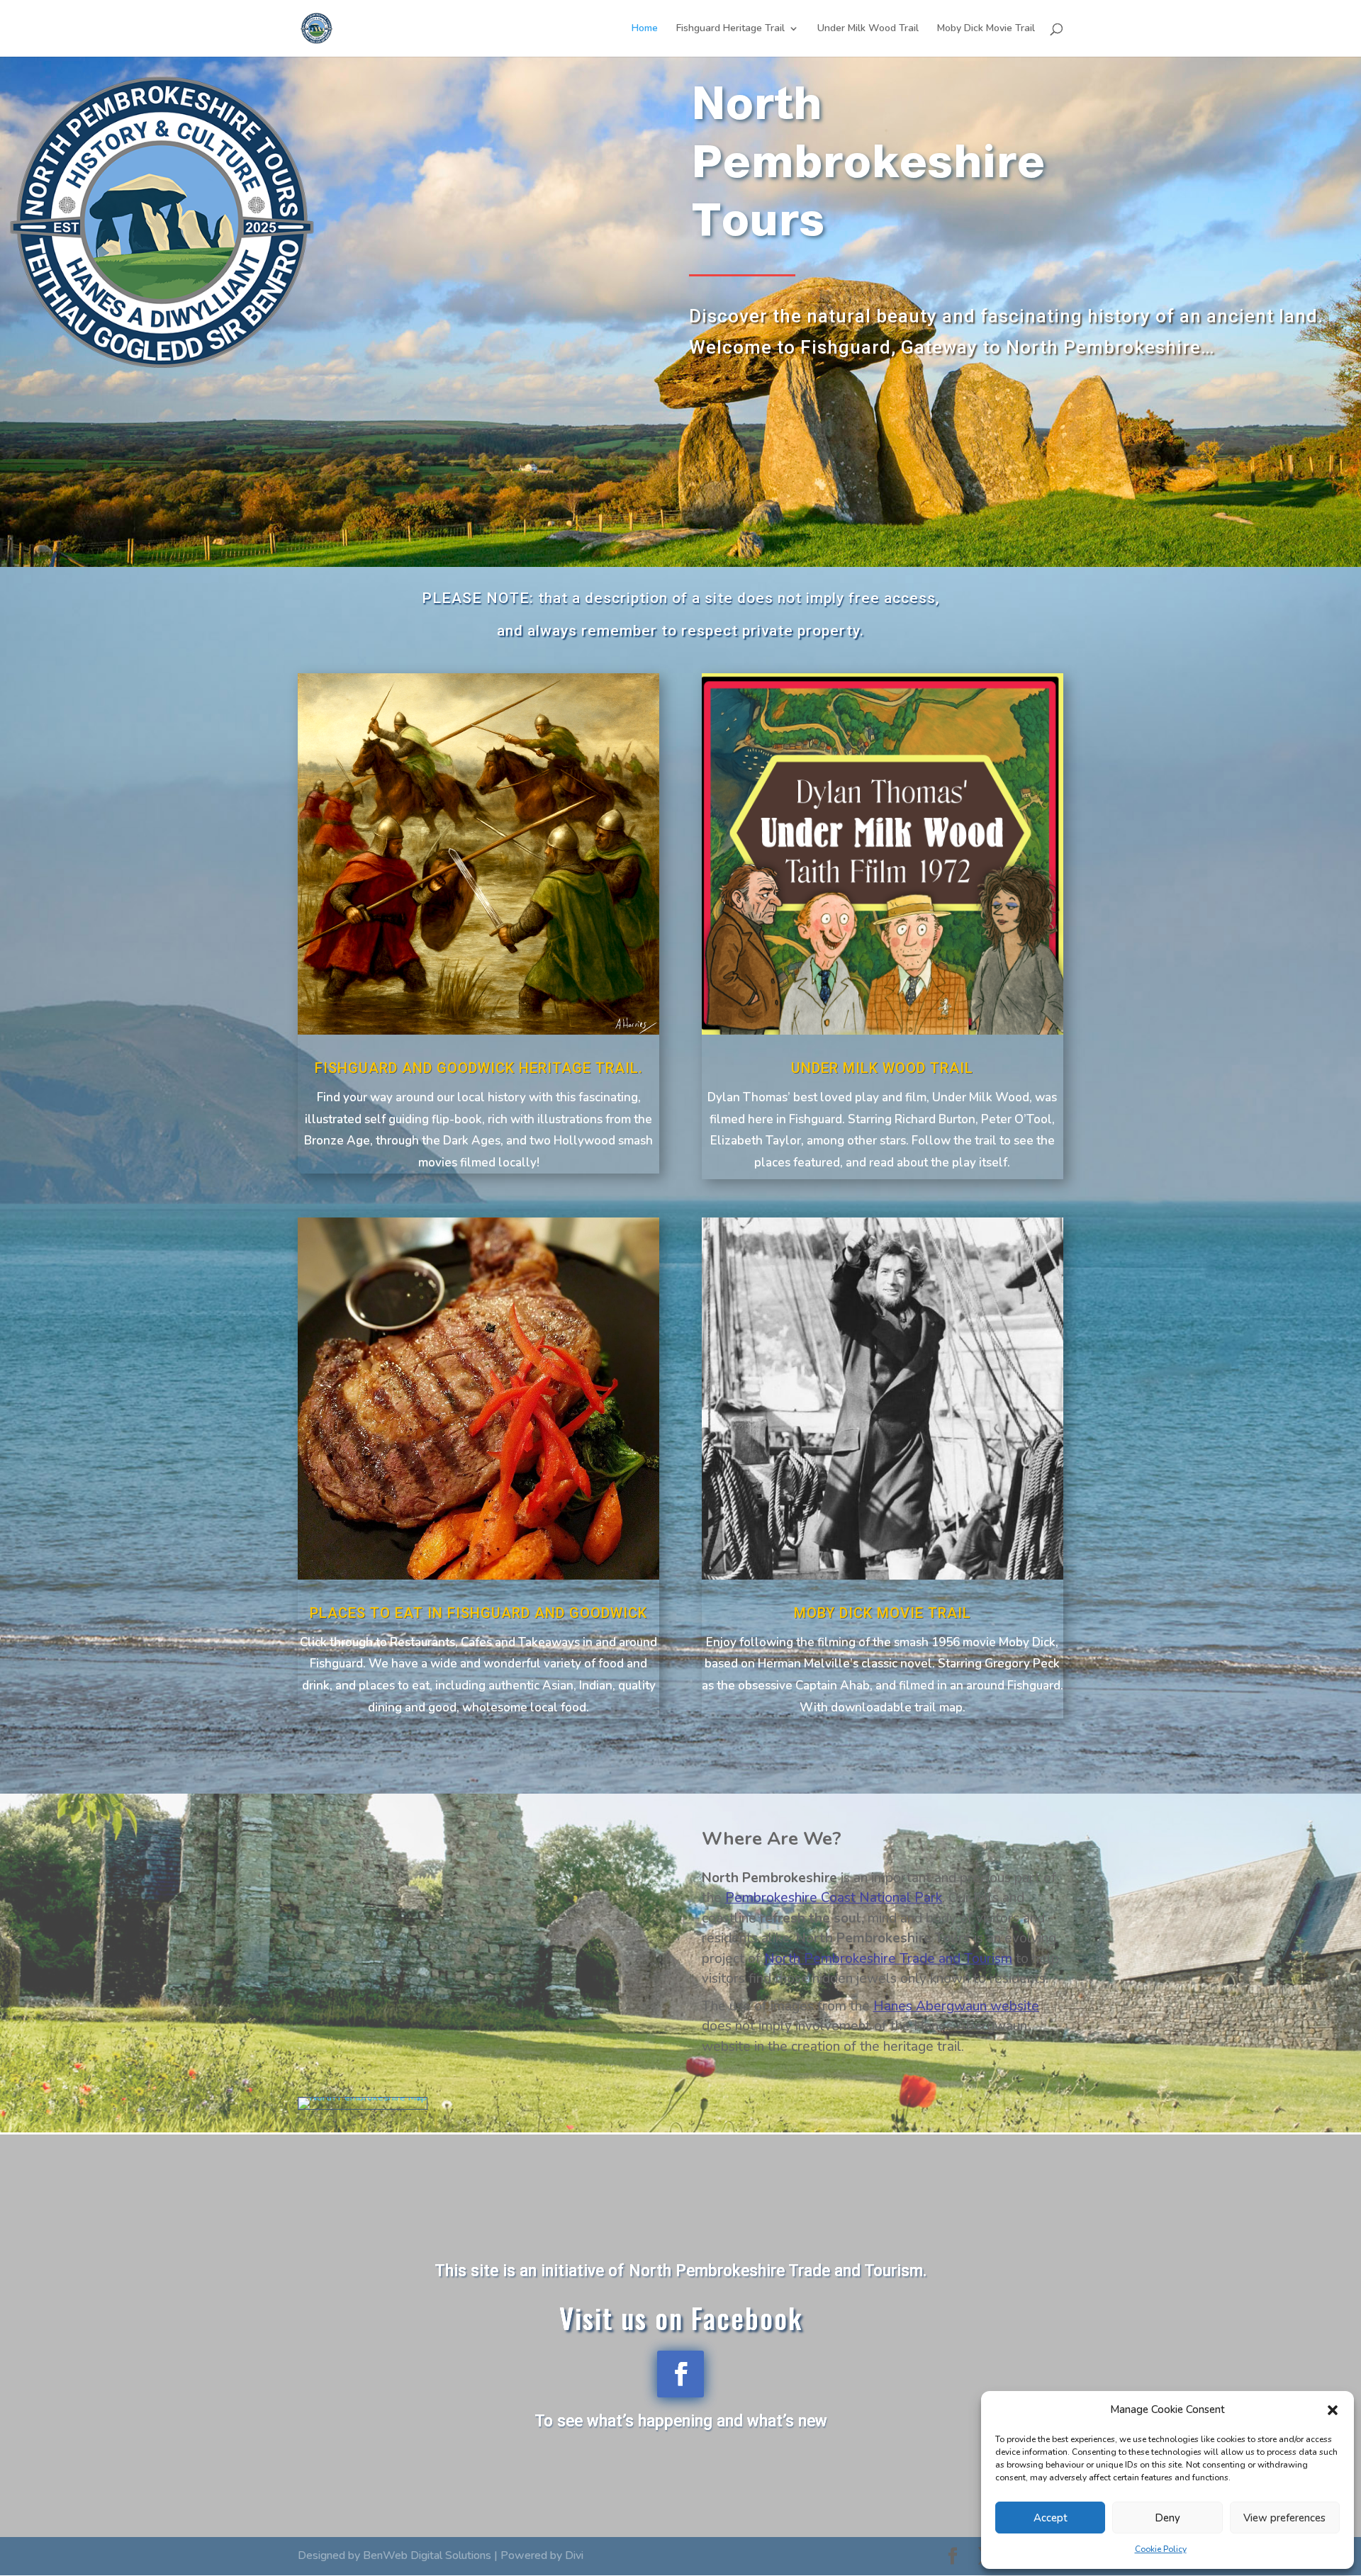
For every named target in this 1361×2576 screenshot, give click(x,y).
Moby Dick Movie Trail (986, 29)
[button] (1333, 2410)
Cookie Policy (1161, 2549)
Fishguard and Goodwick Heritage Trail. (479, 1068)
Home (645, 29)
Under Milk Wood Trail (868, 29)
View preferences (1284, 2518)
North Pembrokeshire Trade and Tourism (888, 1959)
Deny (1167, 2518)
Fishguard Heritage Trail (730, 29)
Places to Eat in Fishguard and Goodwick (478, 1613)
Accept (1051, 2518)
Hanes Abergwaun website (956, 2006)
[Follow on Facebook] (680, 2374)
